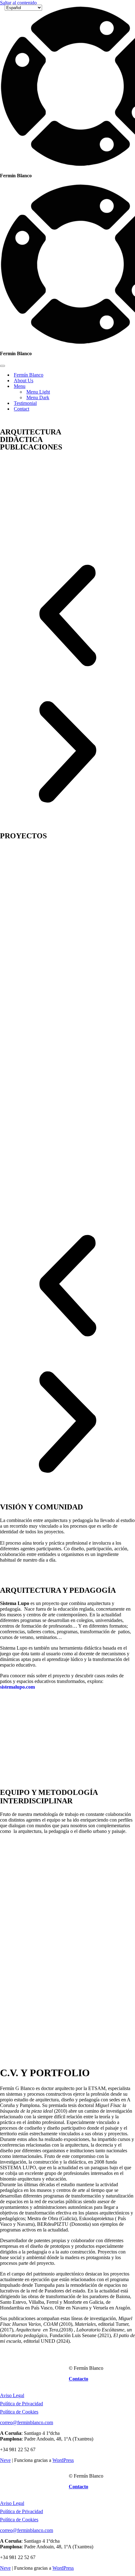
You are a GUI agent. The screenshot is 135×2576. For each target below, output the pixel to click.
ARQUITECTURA (31, 432)
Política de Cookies (19, 2412)
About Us (24, 381)
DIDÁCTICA (21, 439)
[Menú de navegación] (3, 366)
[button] (67, 616)
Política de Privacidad (22, 2404)
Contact (22, 409)
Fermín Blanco (29, 375)
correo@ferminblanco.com (27, 2422)
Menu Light (38, 392)
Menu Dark (38, 397)
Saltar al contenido (18, 3)
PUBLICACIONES (31, 447)
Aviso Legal (12, 2395)
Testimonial (25, 403)
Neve (5, 2460)
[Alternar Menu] (110, 386)
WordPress (63, 2460)
